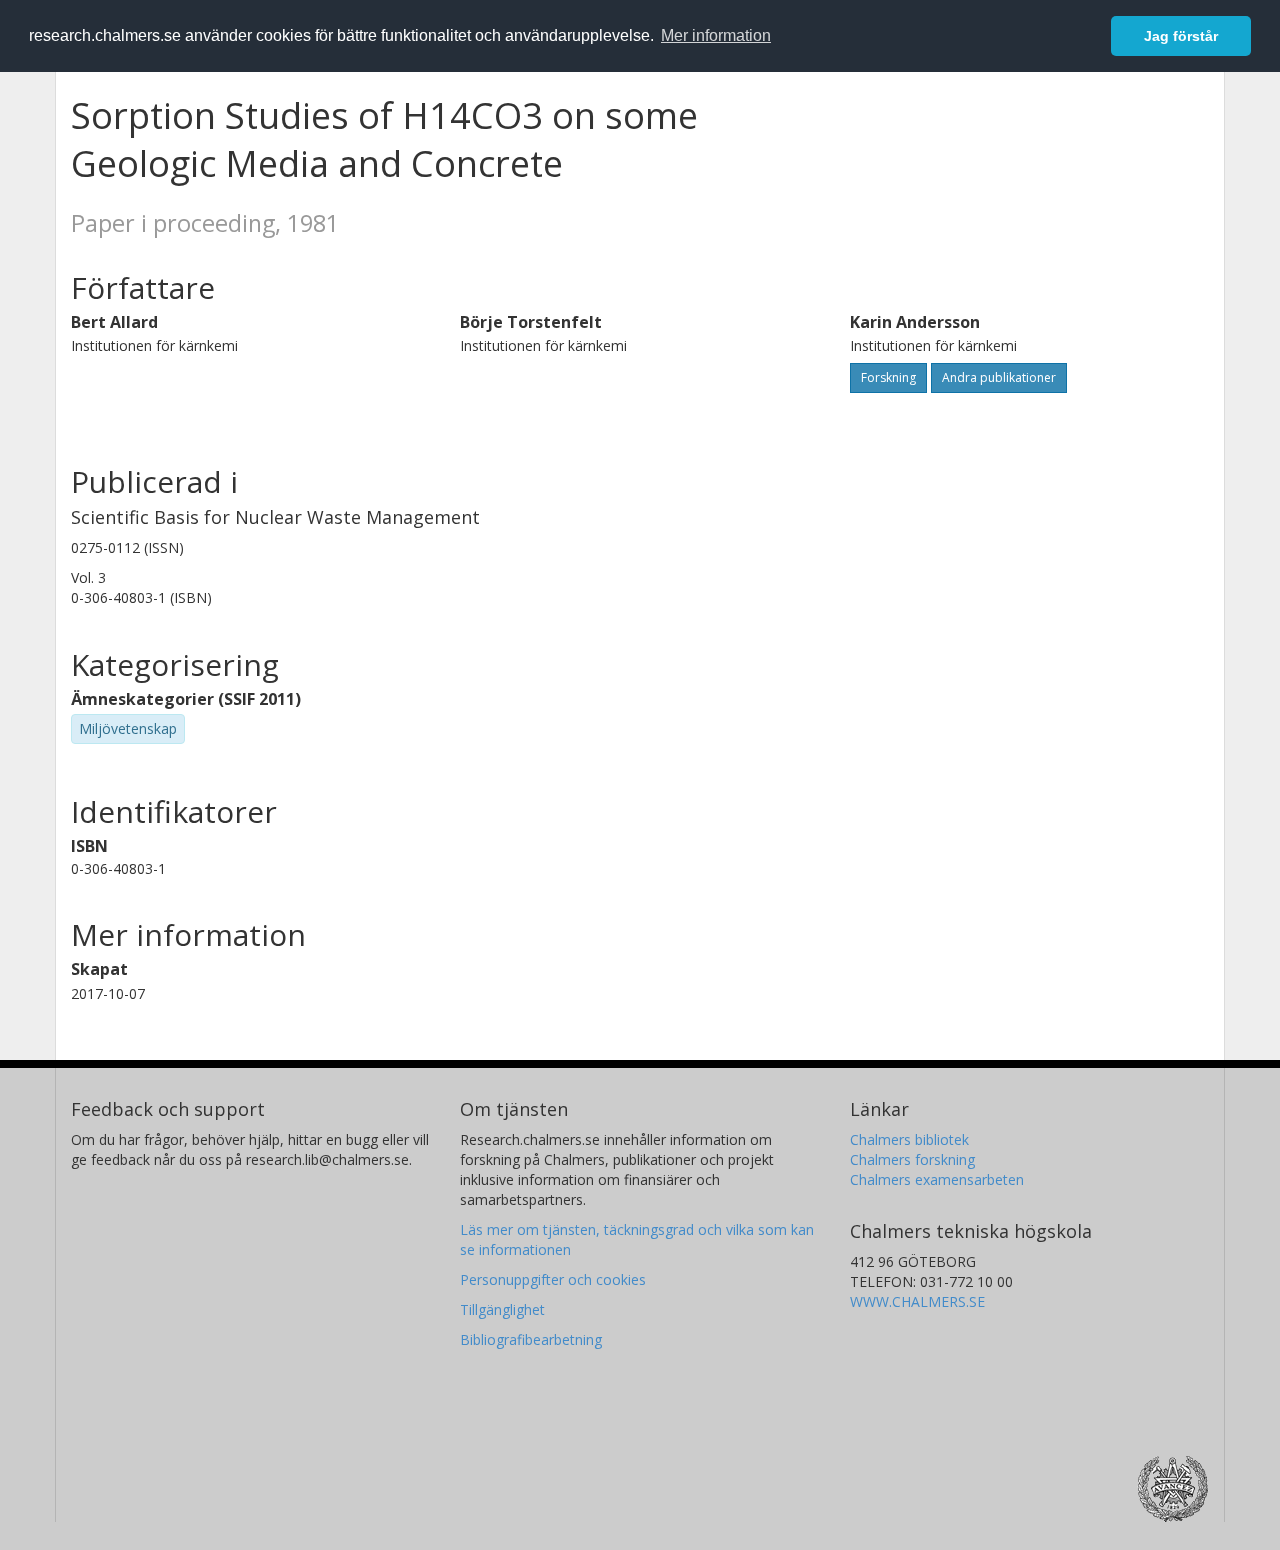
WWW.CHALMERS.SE (917, 1301)
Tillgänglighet (502, 1309)
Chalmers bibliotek (909, 1139)
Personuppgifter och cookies (553, 1279)
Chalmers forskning (912, 1159)
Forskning (888, 377)
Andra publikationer (999, 377)
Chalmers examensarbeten (937, 1179)
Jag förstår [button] (1181, 36)
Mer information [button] (716, 35)
